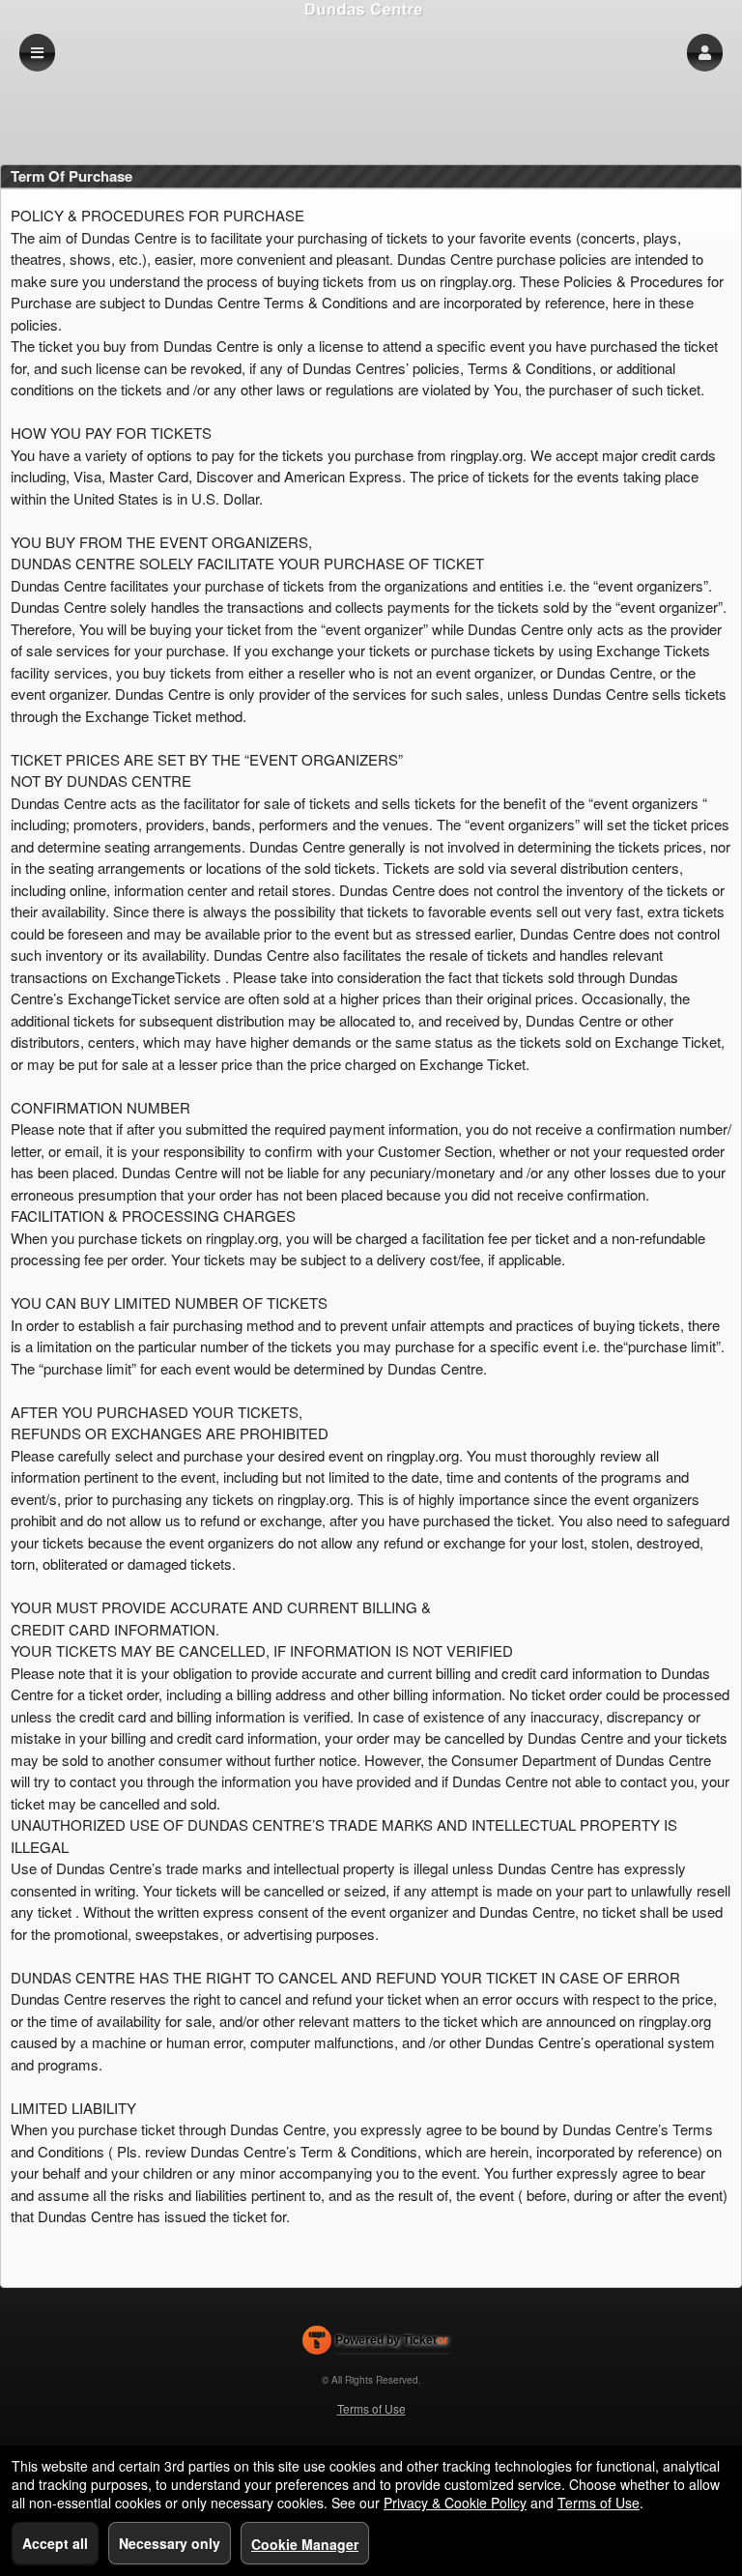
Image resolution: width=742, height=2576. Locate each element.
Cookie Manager (305, 2544)
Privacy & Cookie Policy (455, 2503)
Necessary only (170, 2543)
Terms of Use (371, 2408)
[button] (705, 53)
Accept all (55, 2543)
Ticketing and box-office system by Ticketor (375, 2344)
